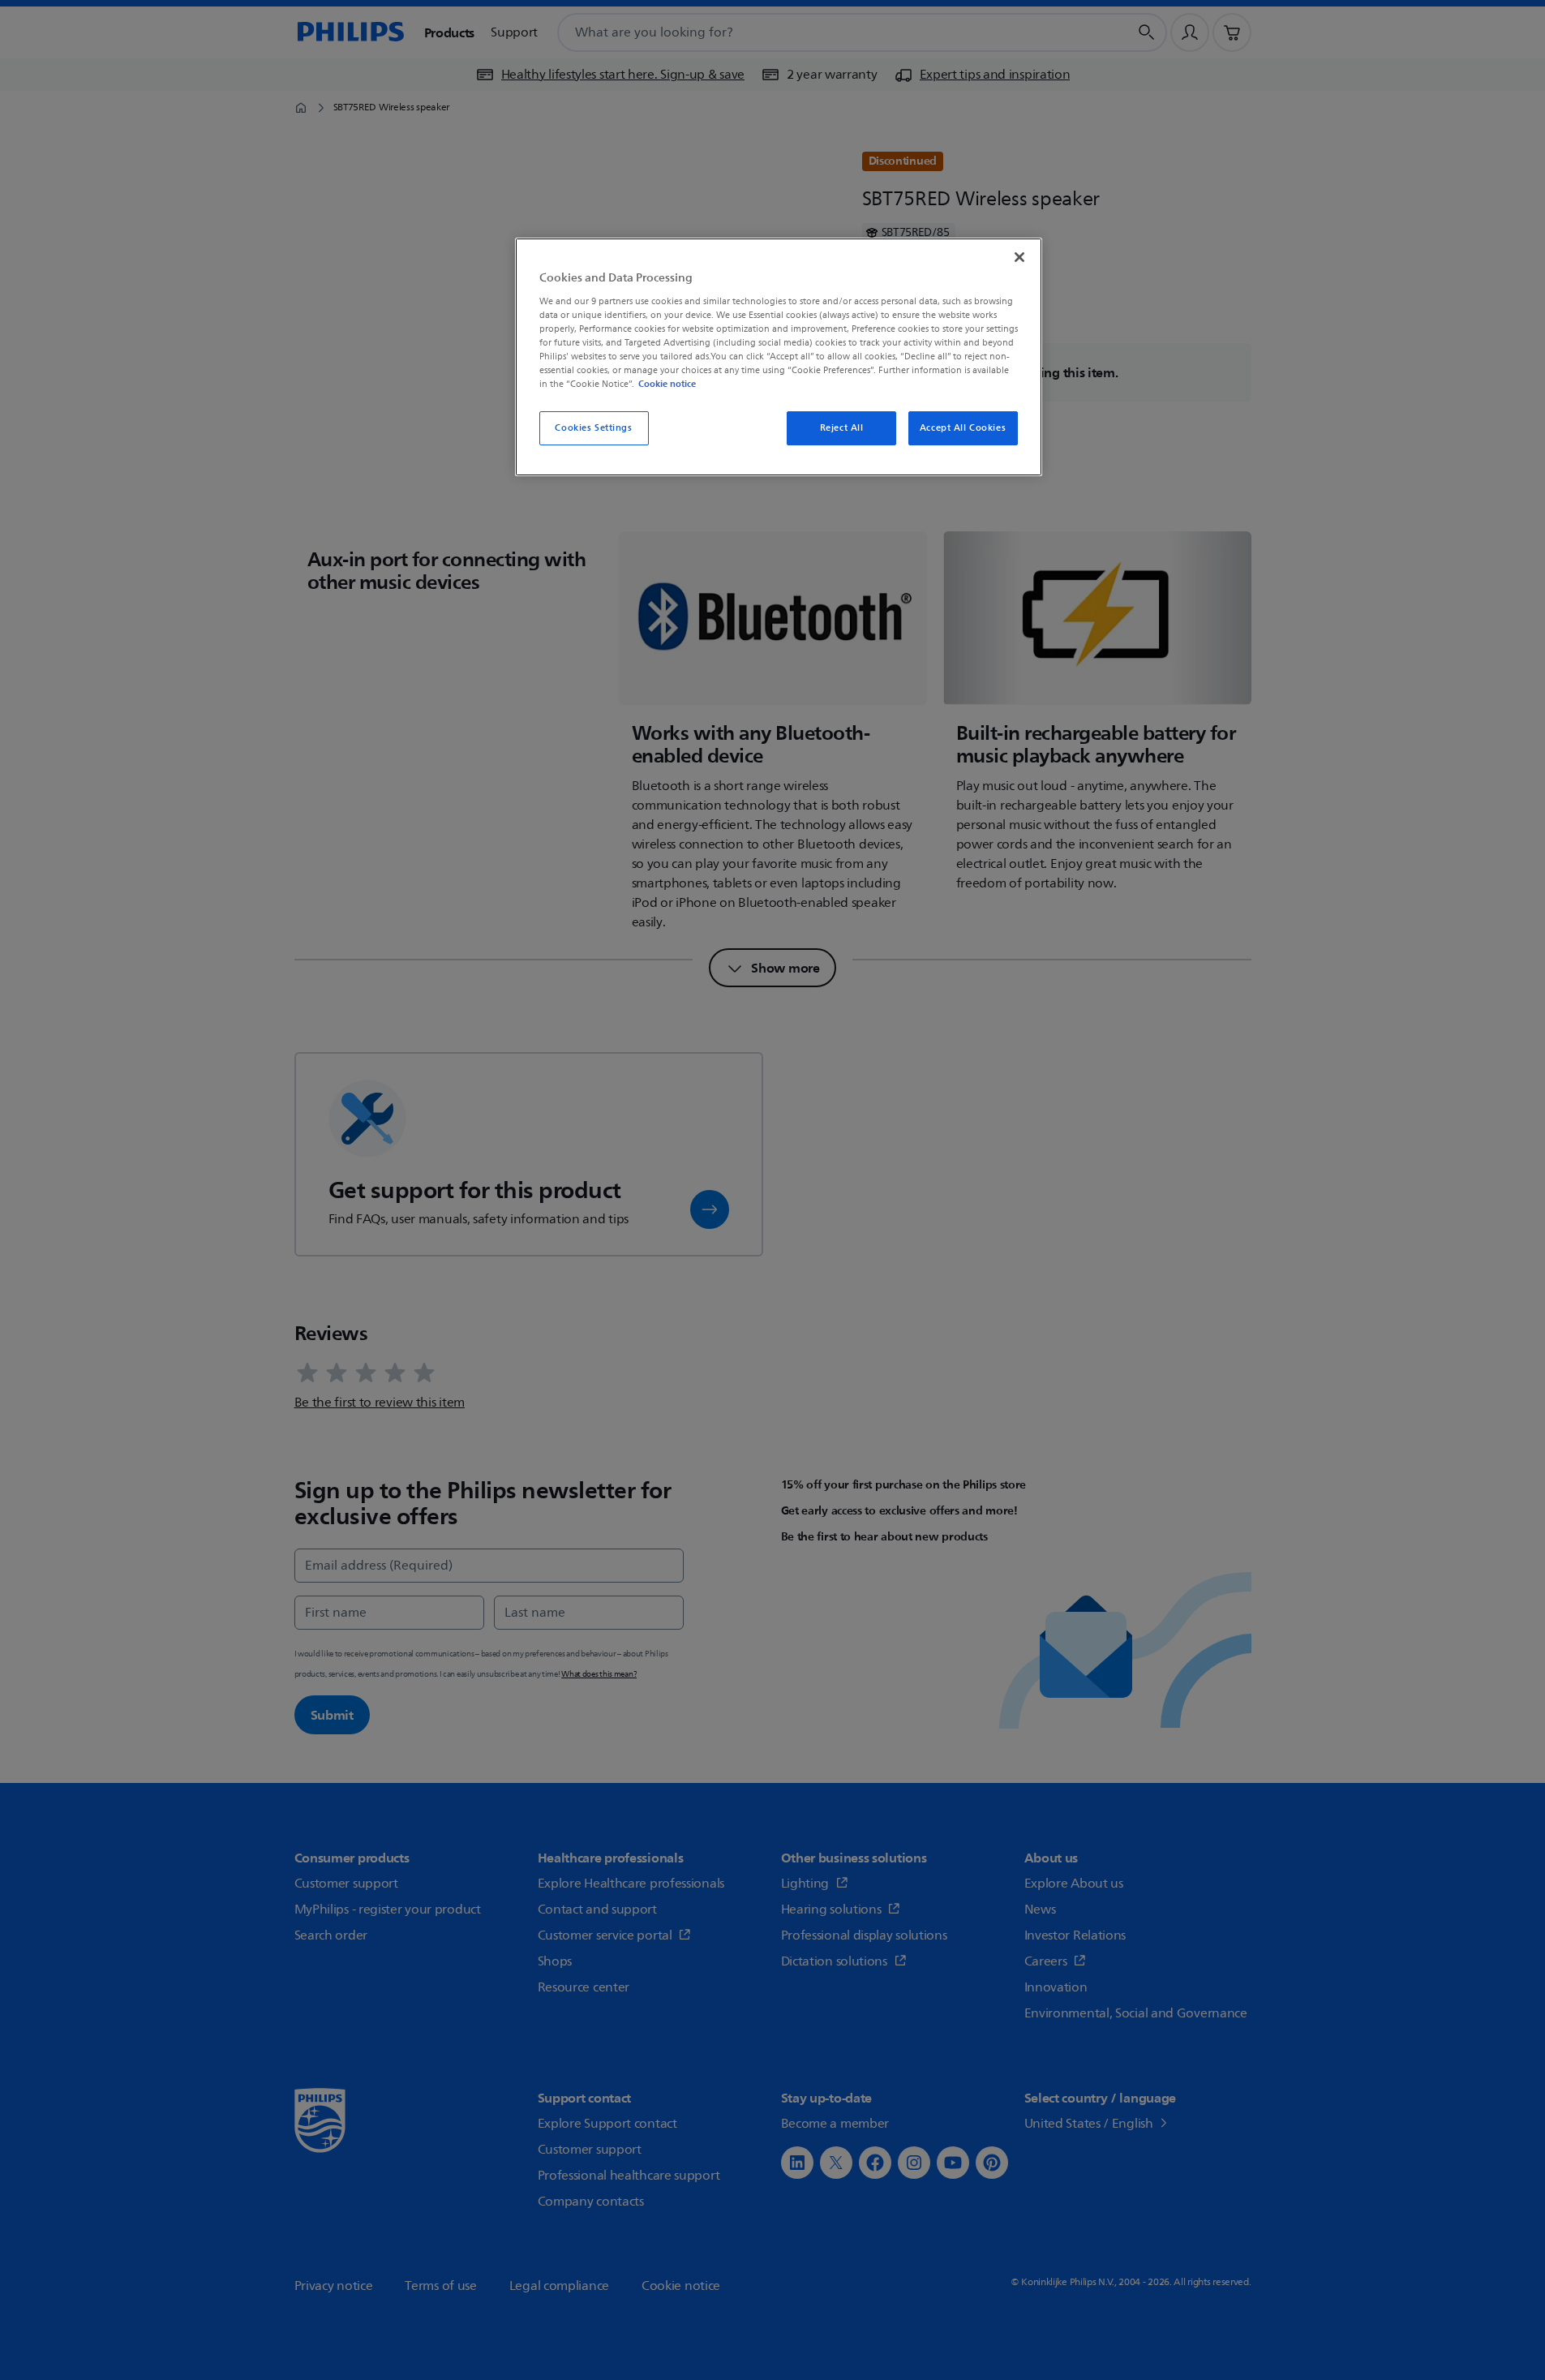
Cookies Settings (593, 428)
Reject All (842, 428)
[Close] (1019, 257)
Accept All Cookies (963, 428)
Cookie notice (667, 384)
